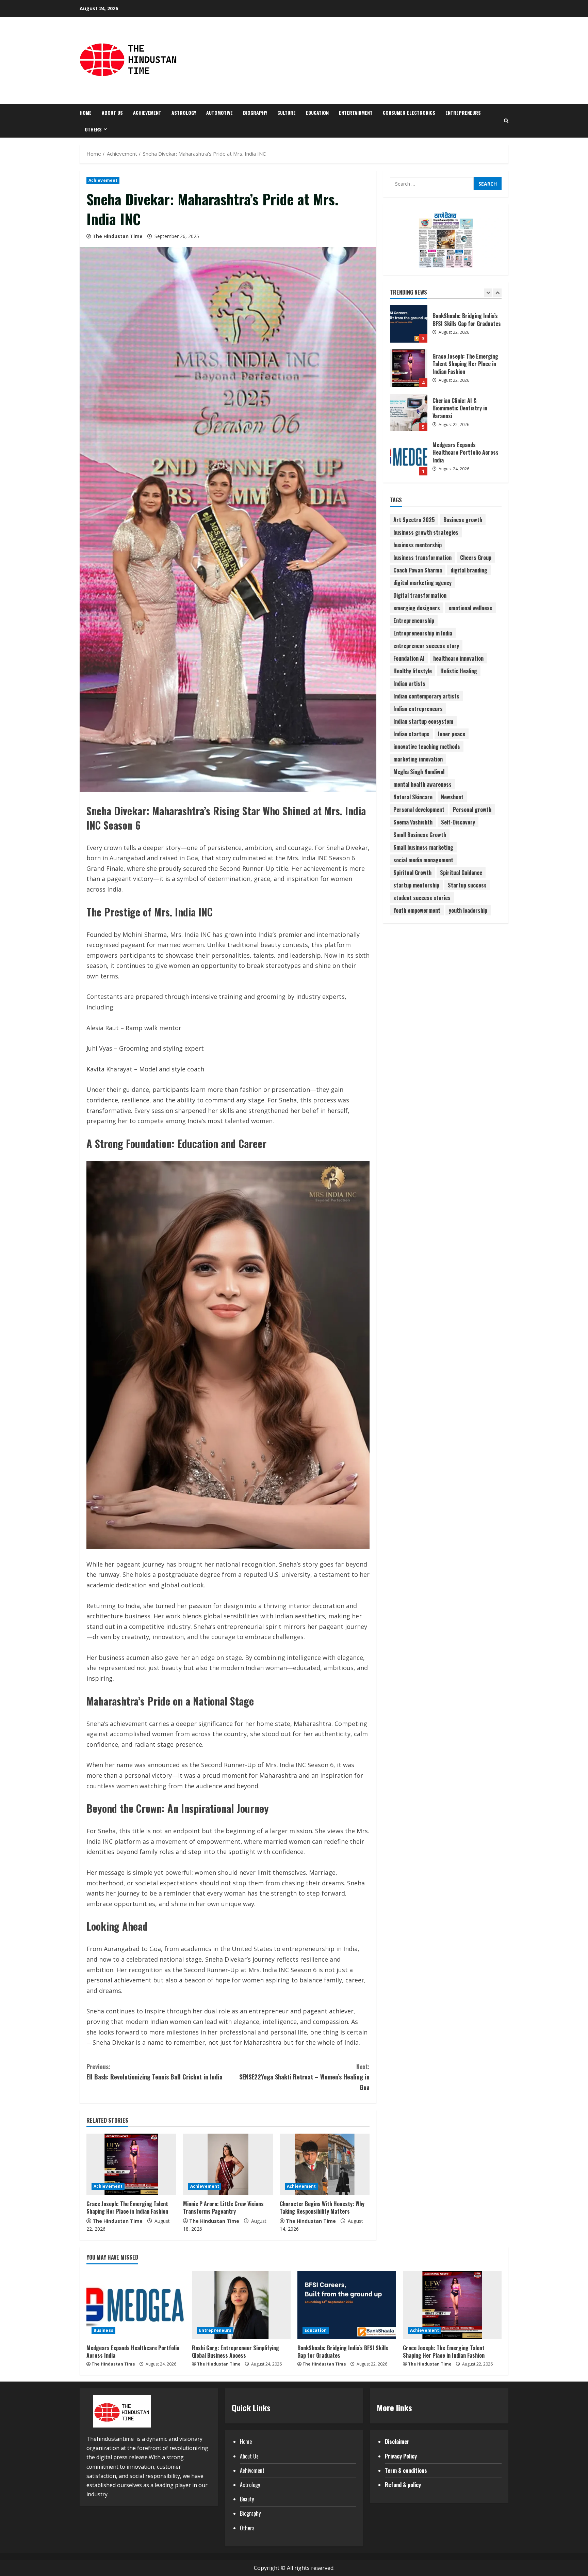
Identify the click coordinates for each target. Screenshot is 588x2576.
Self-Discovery (458, 822)
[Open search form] (506, 121)
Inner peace (452, 734)
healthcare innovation (458, 658)
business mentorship (418, 545)
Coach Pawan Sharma (418, 570)
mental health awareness (422, 784)
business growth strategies (426, 532)
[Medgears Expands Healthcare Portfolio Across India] (136, 2305)
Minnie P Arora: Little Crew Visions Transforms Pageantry (223, 2208)
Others (93, 129)
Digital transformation (420, 595)
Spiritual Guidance (461, 872)
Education (317, 113)
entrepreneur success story (426, 645)
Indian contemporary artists (426, 696)
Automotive (219, 113)
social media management (423, 860)
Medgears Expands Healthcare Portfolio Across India (409, 412)
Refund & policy (403, 2485)
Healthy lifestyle (413, 671)
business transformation (422, 557)
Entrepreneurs (463, 113)
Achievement (147, 113)
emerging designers (417, 608)
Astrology (184, 113)
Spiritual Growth (412, 872)
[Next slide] (497, 292)
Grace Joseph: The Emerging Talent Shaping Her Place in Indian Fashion (127, 2208)
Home (86, 113)
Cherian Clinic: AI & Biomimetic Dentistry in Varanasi (409, 368)
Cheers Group (476, 557)
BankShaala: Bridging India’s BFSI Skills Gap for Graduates (343, 2352)
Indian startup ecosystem (423, 721)
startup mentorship (416, 885)
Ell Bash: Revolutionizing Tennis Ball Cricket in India (154, 2072)
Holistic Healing (459, 671)
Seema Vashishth (413, 822)
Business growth (463, 519)
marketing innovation (418, 759)
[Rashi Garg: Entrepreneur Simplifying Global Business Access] (241, 2305)
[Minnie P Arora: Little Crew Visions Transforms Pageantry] (228, 2164)
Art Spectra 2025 (414, 519)
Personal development (419, 809)
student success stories (422, 897)
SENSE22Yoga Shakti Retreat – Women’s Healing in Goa (304, 2077)
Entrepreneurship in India (423, 633)
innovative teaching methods (427, 746)
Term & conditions (406, 2470)
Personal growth (472, 809)
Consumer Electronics (409, 113)
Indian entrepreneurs (418, 708)
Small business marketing (423, 847)
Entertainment (356, 113)
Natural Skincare (413, 797)
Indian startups (411, 734)
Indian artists (409, 683)
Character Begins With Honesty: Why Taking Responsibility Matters (322, 2208)
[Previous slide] (488, 292)
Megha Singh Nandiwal (419, 771)
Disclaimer (397, 2441)
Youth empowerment (417, 910)
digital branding (469, 570)
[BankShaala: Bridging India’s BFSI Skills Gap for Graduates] (347, 2305)
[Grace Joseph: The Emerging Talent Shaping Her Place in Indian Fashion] (131, 2164)
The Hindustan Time (118, 236)
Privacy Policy (401, 2456)
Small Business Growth (420, 834)
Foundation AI (409, 658)
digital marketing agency (422, 582)
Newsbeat (452, 797)
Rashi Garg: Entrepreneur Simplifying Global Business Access (409, 457)
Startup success (467, 885)
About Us (112, 113)
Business (103, 2330)
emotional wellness (470, 608)
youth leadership (468, 910)
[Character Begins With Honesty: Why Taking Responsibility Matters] (325, 2164)
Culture (287, 113)
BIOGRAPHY (255, 113)
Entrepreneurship (414, 620)
